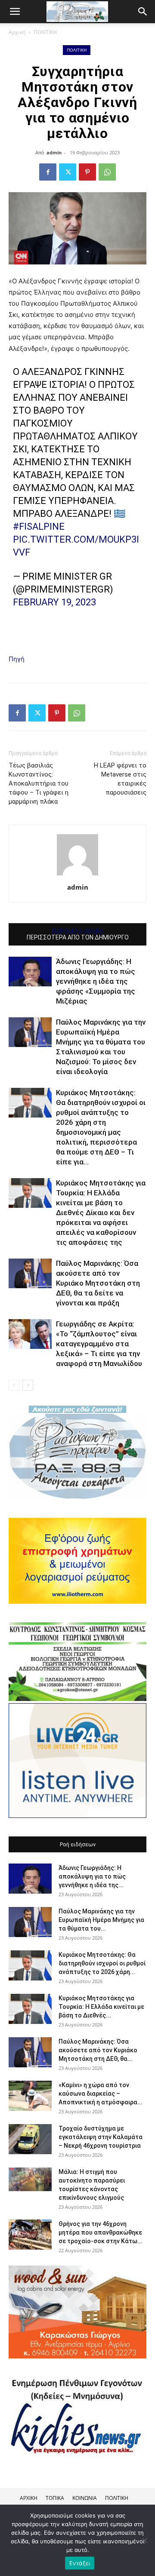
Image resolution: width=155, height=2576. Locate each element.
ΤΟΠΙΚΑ (55, 2498)
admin (54, 152)
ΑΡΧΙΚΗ (29, 2498)
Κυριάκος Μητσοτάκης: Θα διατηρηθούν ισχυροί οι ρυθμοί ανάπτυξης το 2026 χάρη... (102, 1963)
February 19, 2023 (54, 602)
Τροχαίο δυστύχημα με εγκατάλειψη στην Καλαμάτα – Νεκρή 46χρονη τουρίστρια (101, 2137)
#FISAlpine (39, 527)
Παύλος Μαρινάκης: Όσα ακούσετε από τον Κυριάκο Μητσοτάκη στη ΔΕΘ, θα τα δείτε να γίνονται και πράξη (98, 1283)
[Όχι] (144, 2540)
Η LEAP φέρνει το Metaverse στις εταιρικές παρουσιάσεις (120, 779)
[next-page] (28, 1385)
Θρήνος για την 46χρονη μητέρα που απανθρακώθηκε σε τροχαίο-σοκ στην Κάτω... (101, 2232)
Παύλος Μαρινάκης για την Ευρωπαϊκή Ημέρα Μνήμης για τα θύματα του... (101, 1920)
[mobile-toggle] (15, 12)
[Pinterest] (87, 172)
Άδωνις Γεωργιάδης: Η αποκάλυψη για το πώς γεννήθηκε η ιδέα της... (92, 1876)
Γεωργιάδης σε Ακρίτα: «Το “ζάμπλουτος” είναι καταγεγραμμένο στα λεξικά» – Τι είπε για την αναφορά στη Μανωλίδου (99, 1344)
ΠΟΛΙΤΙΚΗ (45, 32)
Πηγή (17, 659)
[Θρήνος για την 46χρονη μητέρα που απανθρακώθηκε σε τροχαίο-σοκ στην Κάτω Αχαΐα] (30, 2235)
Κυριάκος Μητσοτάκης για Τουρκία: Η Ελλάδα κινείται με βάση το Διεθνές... (101, 2007)
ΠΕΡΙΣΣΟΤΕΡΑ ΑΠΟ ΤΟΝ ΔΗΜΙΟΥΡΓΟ (78, 937)
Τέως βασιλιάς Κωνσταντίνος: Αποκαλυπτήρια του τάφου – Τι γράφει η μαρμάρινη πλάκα (39, 783)
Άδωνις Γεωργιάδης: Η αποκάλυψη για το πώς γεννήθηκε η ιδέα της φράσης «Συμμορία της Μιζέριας (96, 981)
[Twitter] (68, 172)
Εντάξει (80, 2563)
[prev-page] (14, 1385)
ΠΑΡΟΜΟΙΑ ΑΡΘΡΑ (78, 931)
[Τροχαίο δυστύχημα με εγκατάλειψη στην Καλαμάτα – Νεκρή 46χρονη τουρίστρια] (30, 2139)
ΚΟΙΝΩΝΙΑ (85, 2498)
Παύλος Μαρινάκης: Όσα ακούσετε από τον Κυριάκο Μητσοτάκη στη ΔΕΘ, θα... (98, 2050)
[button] (143, 12)
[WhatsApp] (107, 172)
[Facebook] (48, 172)
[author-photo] (77, 875)
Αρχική (17, 32)
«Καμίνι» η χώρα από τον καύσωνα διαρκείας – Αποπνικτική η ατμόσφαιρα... (101, 2094)
